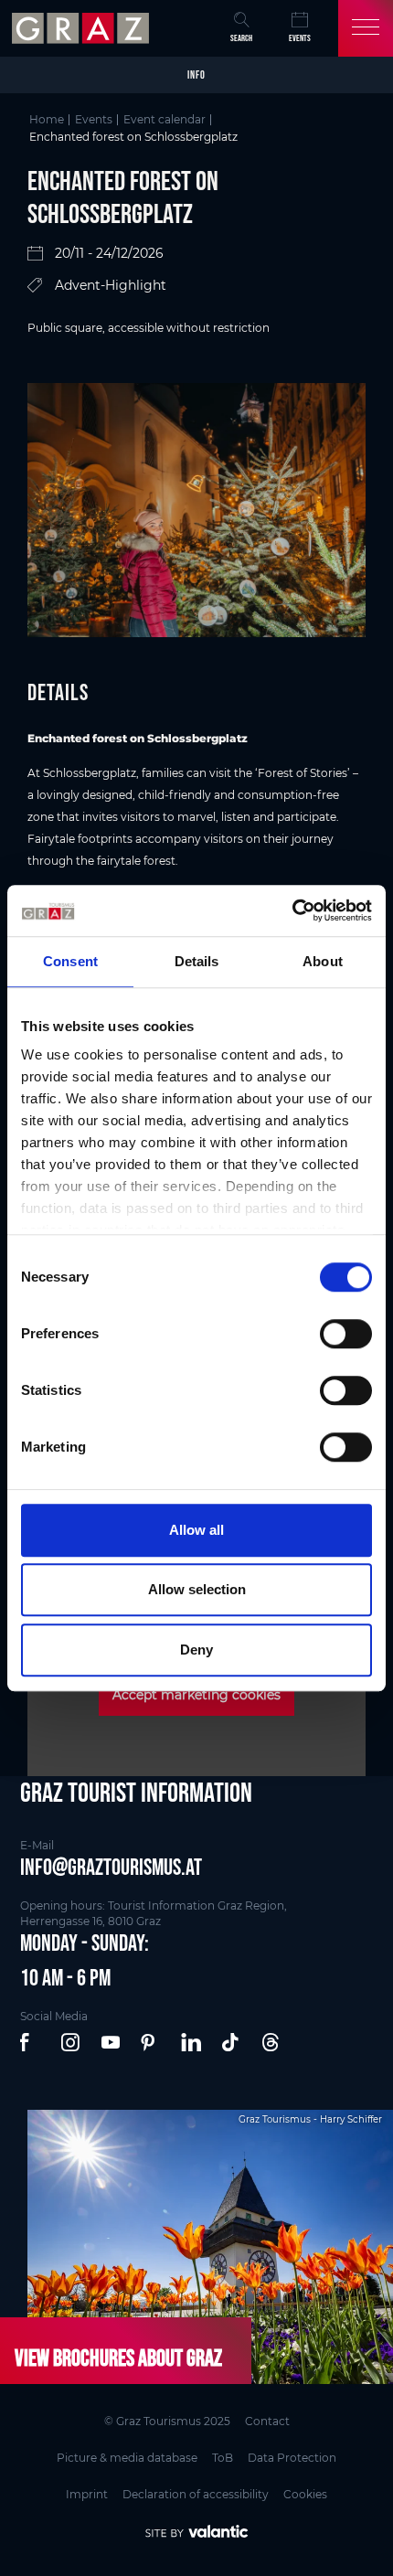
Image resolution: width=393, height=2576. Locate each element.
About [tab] (323, 961)
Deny (196, 1650)
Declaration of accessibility (196, 2494)
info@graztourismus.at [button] (111, 1867)
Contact (267, 2421)
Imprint (87, 2494)
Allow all (196, 1530)
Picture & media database (127, 2458)
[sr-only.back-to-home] (83, 28)
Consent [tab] (70, 961)
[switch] (346, 1334)
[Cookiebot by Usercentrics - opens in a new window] (292, 910)
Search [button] (241, 38)
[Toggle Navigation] (366, 28)
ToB (223, 2458)
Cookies (305, 2494)
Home (47, 119)
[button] (31, 2043)
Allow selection (197, 1589)
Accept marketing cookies (196, 1695)
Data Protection (292, 2458)
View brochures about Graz (118, 2358)
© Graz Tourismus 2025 (167, 2421)
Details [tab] (197, 961)
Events (300, 38)
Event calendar (165, 119)
